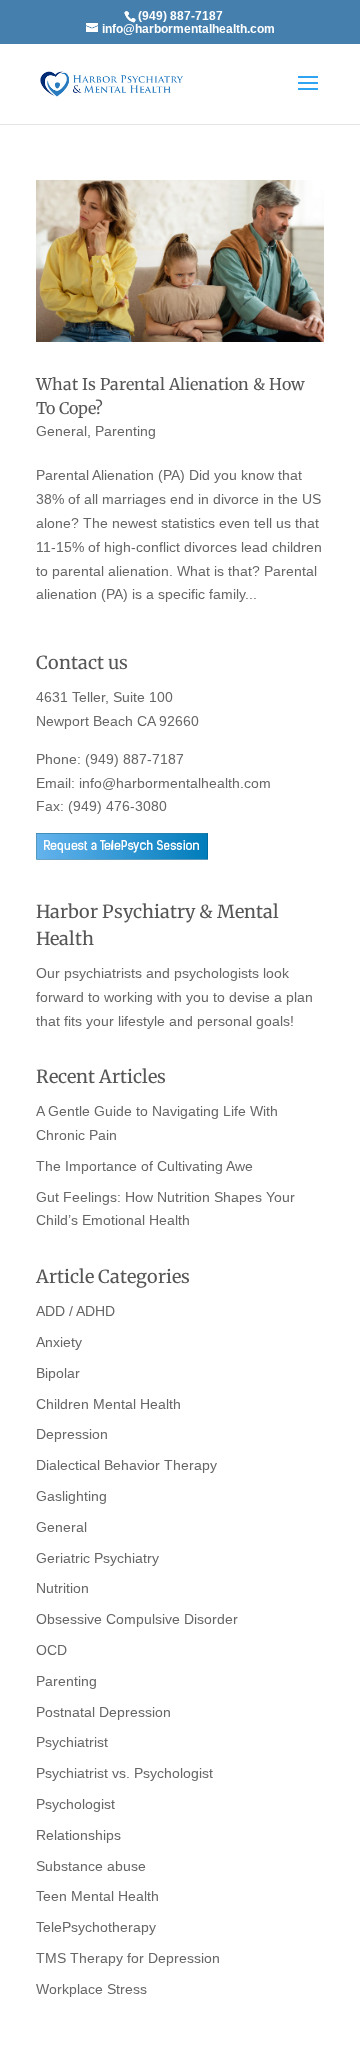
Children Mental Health (108, 1404)
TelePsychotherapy (96, 1927)
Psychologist (75, 1804)
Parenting (125, 431)
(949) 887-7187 (134, 759)
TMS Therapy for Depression (128, 1958)
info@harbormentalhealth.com (175, 783)
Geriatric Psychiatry (97, 1558)
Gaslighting (71, 1496)
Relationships (78, 1835)
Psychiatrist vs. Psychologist (124, 1773)
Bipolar (58, 1373)
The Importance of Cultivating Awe (144, 1166)
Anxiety (59, 1342)
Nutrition (62, 1588)
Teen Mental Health (97, 1896)
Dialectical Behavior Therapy (126, 1465)
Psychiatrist (72, 1742)
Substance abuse (91, 1866)
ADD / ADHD (75, 1311)
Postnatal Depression (103, 1712)
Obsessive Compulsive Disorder (137, 1619)
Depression (72, 1434)
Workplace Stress (91, 1989)
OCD (51, 1650)
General (61, 431)
